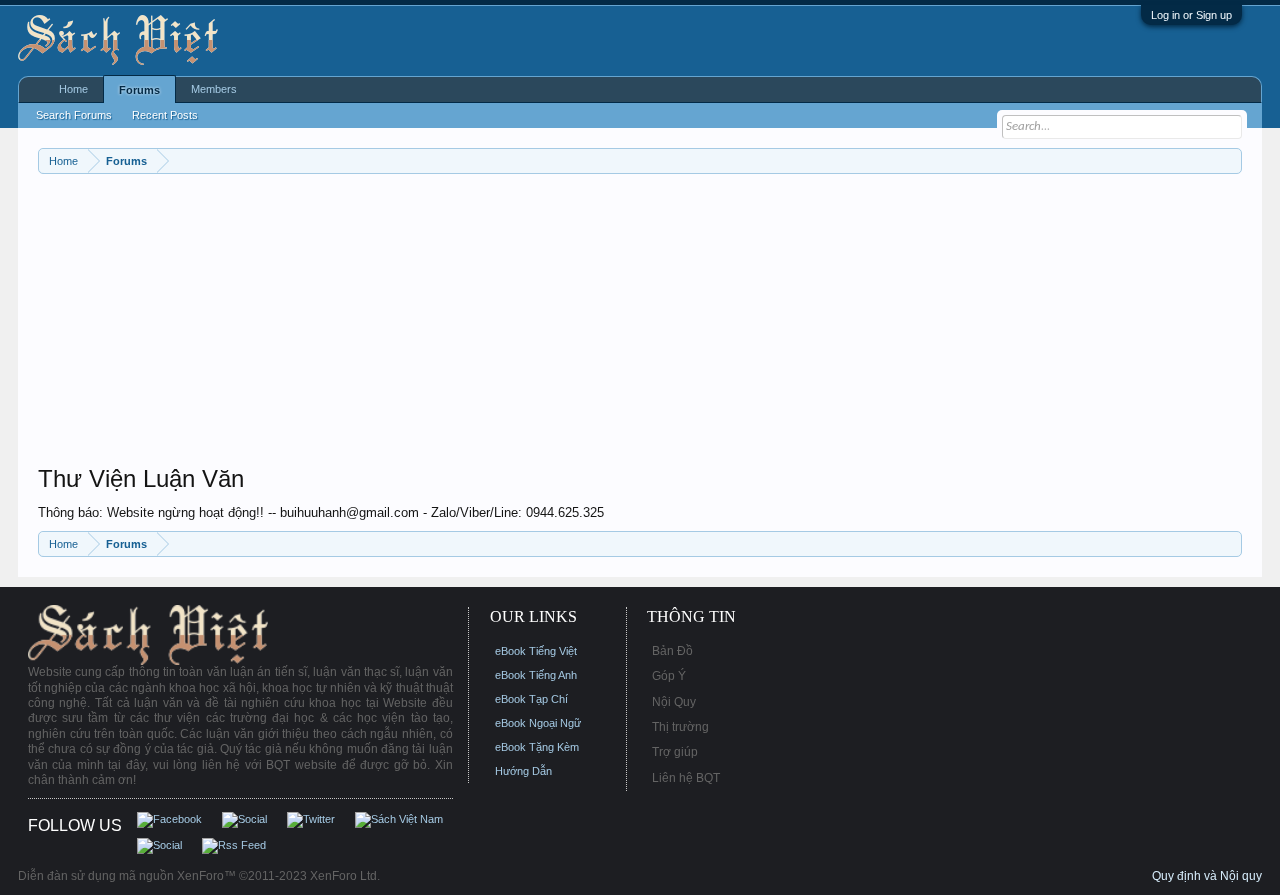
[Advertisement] (638, 324)
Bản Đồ (672, 651)
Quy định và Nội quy (1207, 876)
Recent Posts (165, 115)
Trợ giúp (675, 752)
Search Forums (74, 115)
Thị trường (680, 727)
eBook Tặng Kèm (537, 747)
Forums (139, 90)
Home (73, 89)
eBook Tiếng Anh (536, 675)
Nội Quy (674, 702)
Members (214, 89)
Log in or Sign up (1191, 15)
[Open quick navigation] (1229, 160)
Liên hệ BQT (686, 778)
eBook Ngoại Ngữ (538, 723)
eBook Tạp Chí (531, 699)
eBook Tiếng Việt (536, 651)
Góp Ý (669, 676)
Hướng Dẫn (523, 771)
